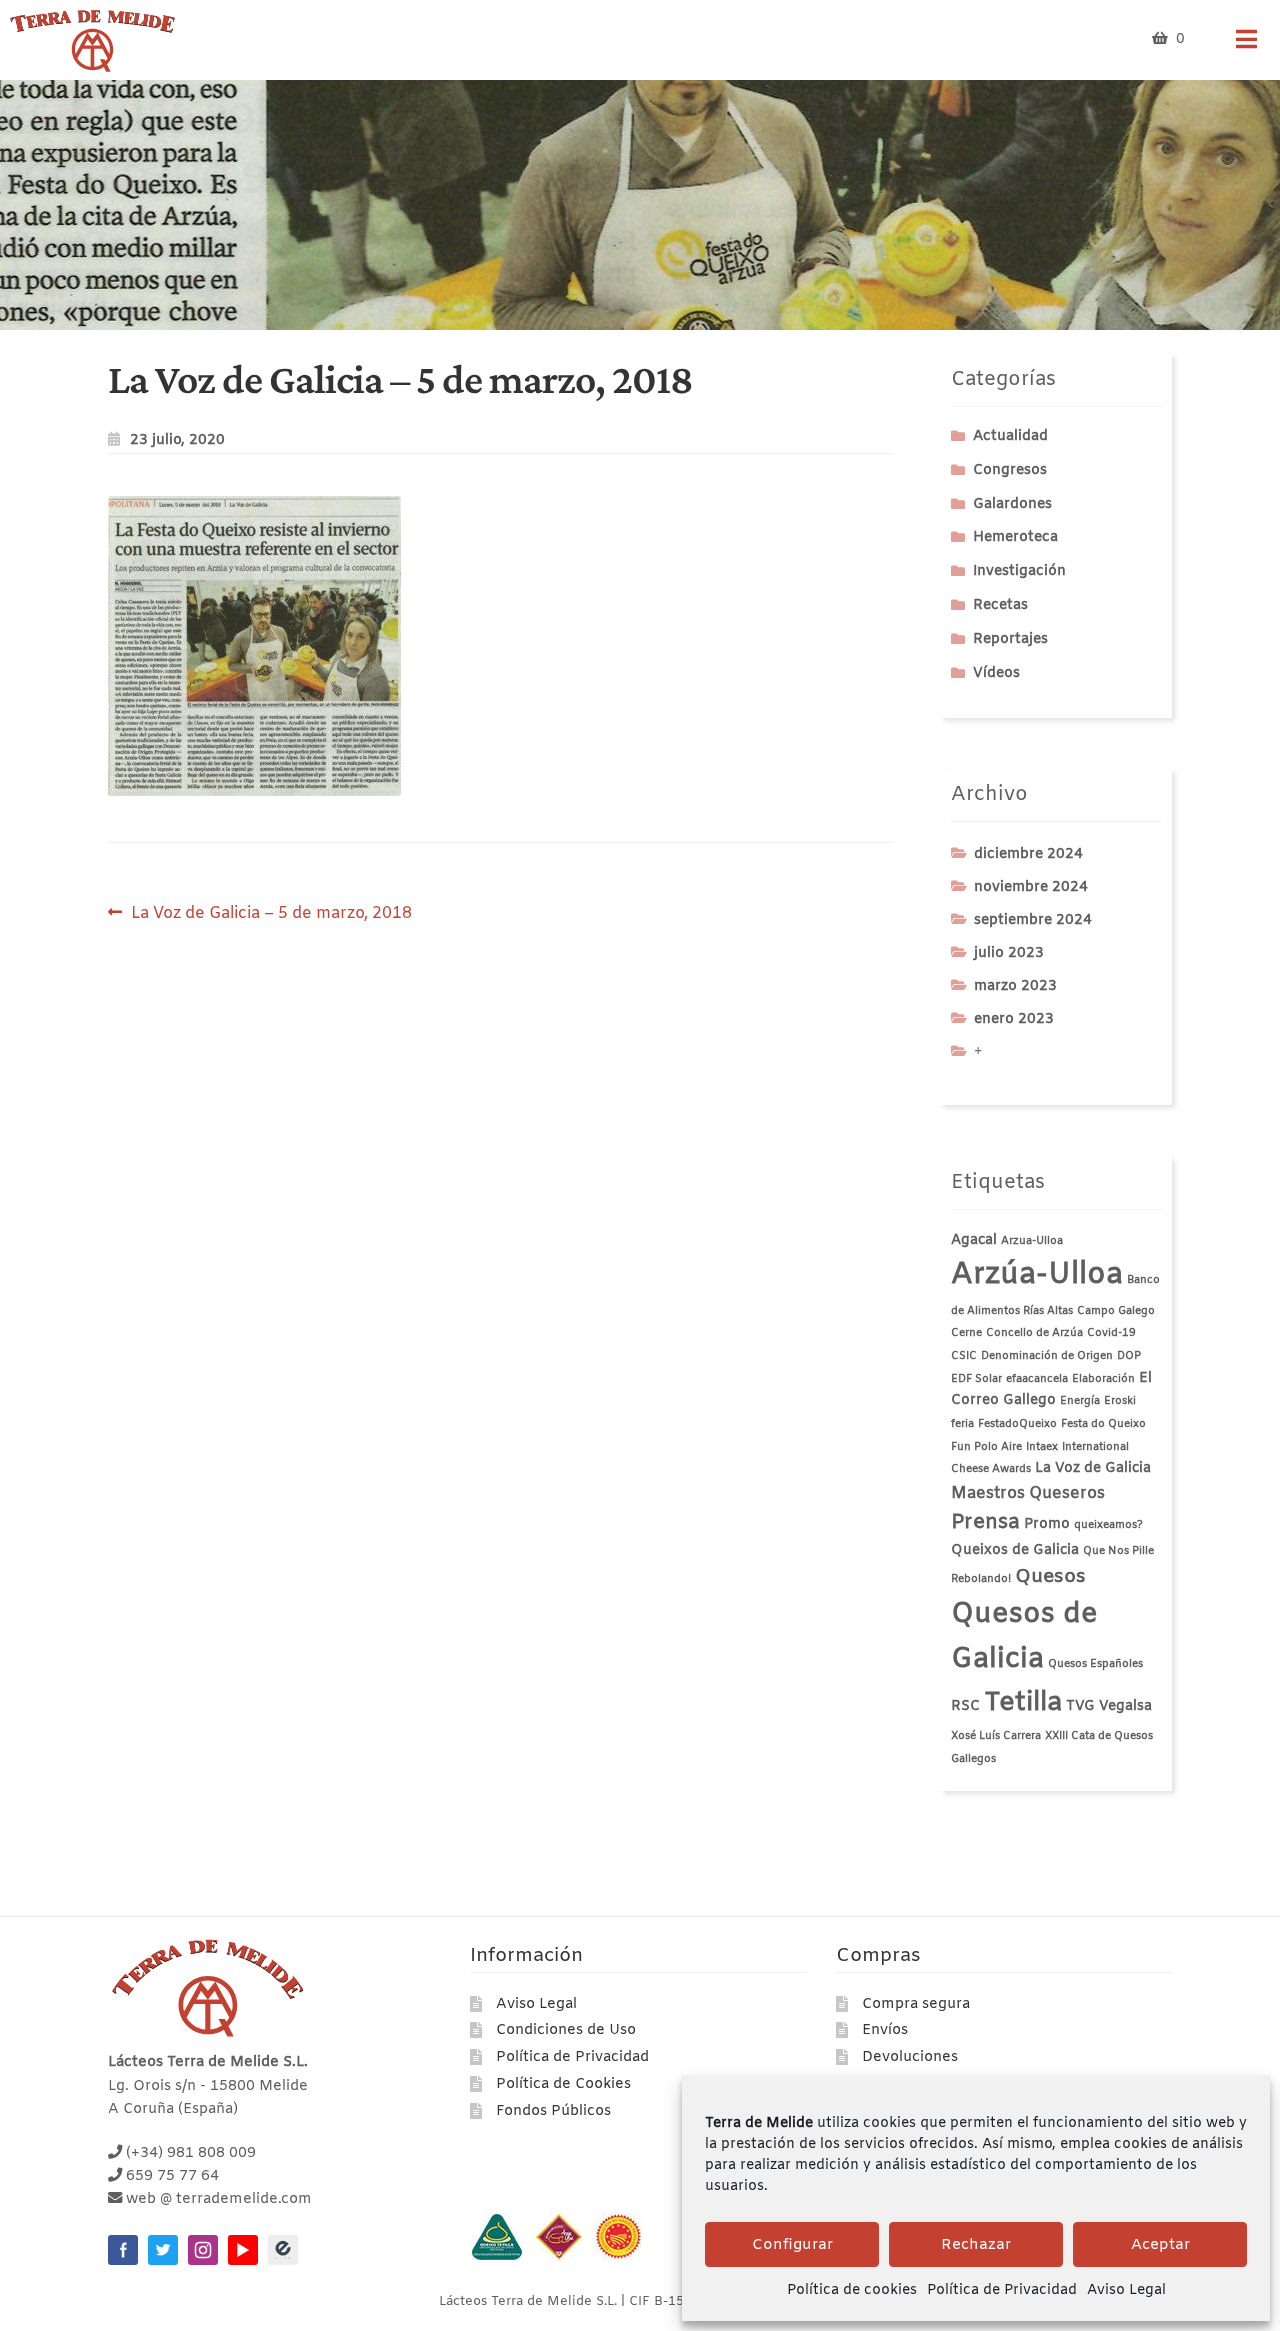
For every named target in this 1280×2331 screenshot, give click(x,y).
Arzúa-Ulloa (1037, 1275)
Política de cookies (852, 2290)
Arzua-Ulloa (1032, 1241)
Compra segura (916, 2004)
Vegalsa (1125, 1706)
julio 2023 (1009, 953)
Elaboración (1103, 1379)
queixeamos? (1108, 1525)
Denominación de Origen (1047, 1356)
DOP (1129, 1356)
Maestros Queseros (1028, 1493)
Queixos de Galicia (1015, 1550)
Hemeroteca (1015, 537)
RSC (965, 1706)
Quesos (1050, 1577)
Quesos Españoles (1095, 1664)
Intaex (1042, 1447)
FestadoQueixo (1017, 1424)
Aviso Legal (1126, 2290)
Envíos (885, 2030)
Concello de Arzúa (1034, 1333)
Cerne (966, 1333)
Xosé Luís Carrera (996, 1736)
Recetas (1000, 605)
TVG (1080, 1706)
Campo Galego (1116, 1311)
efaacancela (1037, 1379)
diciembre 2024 (1028, 854)
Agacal (974, 1240)
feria (962, 1424)
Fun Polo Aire (986, 1447)
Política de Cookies (563, 2084)
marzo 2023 (1015, 986)
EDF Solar (976, 1379)
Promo (1047, 1524)
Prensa (985, 1522)
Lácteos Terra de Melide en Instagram (203, 2250)
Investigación (1019, 571)
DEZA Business (283, 2250)
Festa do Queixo (1103, 1424)
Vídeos (996, 673)
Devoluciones (910, 2057)
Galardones (1012, 504)
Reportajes (1010, 639)
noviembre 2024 (1031, 887)
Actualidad (1010, 436)
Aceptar (1160, 2245)
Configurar (792, 2245)
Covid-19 (1111, 1333)
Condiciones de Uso (566, 2030)
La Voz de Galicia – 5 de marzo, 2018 (271, 912)
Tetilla (1023, 1703)
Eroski (1120, 1401)
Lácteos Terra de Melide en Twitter (163, 2250)
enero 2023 (1014, 1019)
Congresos (1010, 470)
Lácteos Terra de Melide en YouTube (243, 2250)
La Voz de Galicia (1093, 1468)
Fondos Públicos (553, 2111)
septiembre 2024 (1033, 920)
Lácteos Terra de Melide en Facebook (123, 2250)
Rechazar (976, 2245)
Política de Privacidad (1002, 2290)
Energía (1080, 1401)
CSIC (964, 1356)
